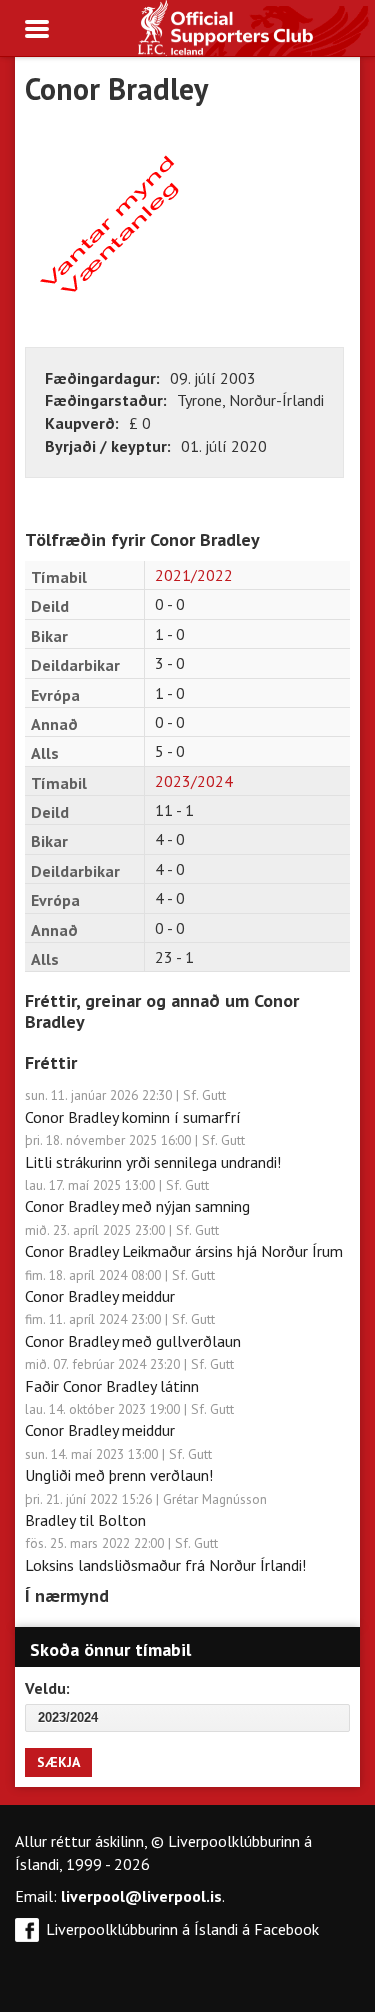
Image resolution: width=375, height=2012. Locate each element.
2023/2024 (194, 781)
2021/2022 (194, 575)
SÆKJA (58, 1762)
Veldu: (47, 1688)
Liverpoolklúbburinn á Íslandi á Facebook (182, 1929)
